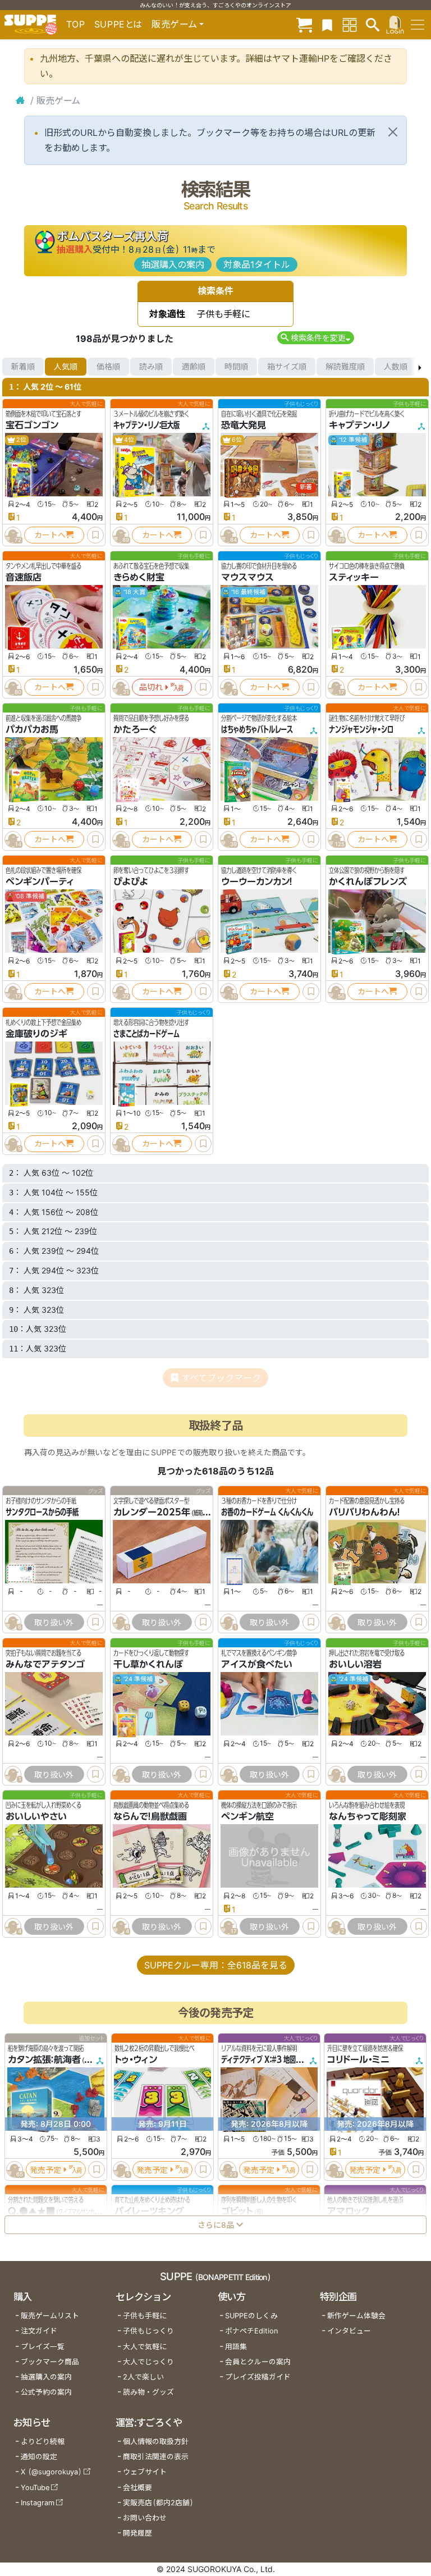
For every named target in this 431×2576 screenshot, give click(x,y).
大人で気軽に (145, 2347)
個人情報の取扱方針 (156, 2442)
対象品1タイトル (257, 264)
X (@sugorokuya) (51, 2472)
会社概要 (137, 2488)
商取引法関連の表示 (156, 2457)
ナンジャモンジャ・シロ (361, 729)
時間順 (236, 366)
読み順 (151, 366)
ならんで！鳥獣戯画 (150, 1816)
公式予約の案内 (46, 2392)
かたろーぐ (135, 729)
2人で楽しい (143, 2377)
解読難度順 (345, 366)
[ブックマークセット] (327, 24)
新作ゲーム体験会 (356, 2316)
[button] (316, 338)
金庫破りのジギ (36, 1034)
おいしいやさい (36, 1816)
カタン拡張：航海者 (44, 2059)
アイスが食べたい (257, 1664)
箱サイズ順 (287, 366)
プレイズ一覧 (43, 2347)
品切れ (151, 687)
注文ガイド (39, 2331)
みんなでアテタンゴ (45, 1664)
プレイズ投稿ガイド (258, 2377)
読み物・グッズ (148, 2392)
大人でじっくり (148, 2362)
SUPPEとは (118, 24)
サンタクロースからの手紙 (42, 1512)
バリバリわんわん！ (364, 1512)
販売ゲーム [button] (174, 24)
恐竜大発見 (244, 425)
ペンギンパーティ (40, 881)
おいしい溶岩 (355, 1664)
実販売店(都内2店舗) (158, 2503)
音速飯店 (24, 577)
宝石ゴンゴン (32, 425)
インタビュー (349, 2331)
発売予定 (45, 2170)
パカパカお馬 (32, 729)
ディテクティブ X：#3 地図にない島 (271, 2059)
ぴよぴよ (131, 881)
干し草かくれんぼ (148, 1664)
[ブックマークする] (95, 535)
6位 (236, 440)
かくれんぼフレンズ (368, 881)
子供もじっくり (148, 2331)
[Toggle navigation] (418, 25)
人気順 (66, 366)
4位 (129, 440)
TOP (76, 24)
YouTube (35, 2488)
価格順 (108, 366)
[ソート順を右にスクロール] (420, 367)
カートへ (50, 535)
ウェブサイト (145, 2472)
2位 (21, 440)
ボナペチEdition (251, 2331)
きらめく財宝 (139, 577)
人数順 (396, 366)
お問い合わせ (145, 2518)
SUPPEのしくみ (251, 2316)
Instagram (38, 2503)
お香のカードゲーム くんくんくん (267, 1512)
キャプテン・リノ (360, 425)
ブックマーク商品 (50, 2362)
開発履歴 (137, 2533)
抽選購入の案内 (173, 264)
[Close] (393, 132)
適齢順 (194, 366)
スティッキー (354, 577)
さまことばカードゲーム (146, 1034)
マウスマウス (247, 577)
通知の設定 (39, 2457)
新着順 (23, 366)
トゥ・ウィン (136, 2059)
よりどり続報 (43, 2442)
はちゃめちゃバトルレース (257, 729)
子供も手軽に (145, 2316)
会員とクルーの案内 (258, 2362)
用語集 (236, 2347)
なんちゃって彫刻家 (368, 1816)
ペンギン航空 (247, 1816)
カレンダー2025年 (152, 1512)
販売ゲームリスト (50, 2316)
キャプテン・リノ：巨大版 (146, 425)
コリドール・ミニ (358, 2059)
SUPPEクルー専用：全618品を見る (216, 1965)
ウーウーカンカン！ (257, 881)
